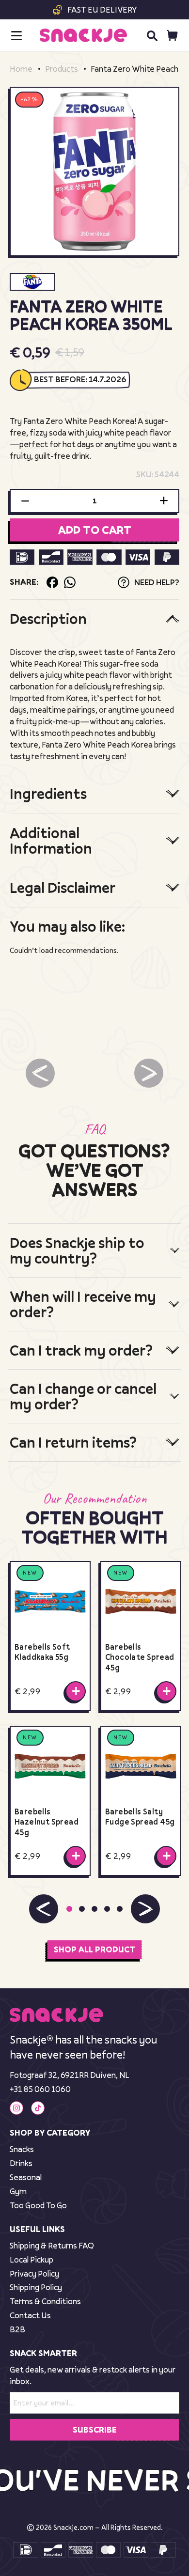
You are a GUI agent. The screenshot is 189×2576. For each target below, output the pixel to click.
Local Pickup (31, 2259)
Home (21, 69)
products (62, 69)
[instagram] (16, 2108)
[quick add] (76, 1691)
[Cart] (172, 36)
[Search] (152, 35)
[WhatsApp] (70, 582)
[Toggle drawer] (16, 36)
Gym (18, 2191)
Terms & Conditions (45, 2301)
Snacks (22, 2149)
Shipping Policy (36, 2287)
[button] (44, 1909)
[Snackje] (83, 35)
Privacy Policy (34, 2273)
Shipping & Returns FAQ (52, 2245)
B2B (17, 2329)
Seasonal (26, 2177)
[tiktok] (38, 2108)
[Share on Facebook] (52, 582)
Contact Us (30, 2315)
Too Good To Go (38, 2205)
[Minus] (25, 501)
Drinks (21, 2163)
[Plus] (164, 501)
